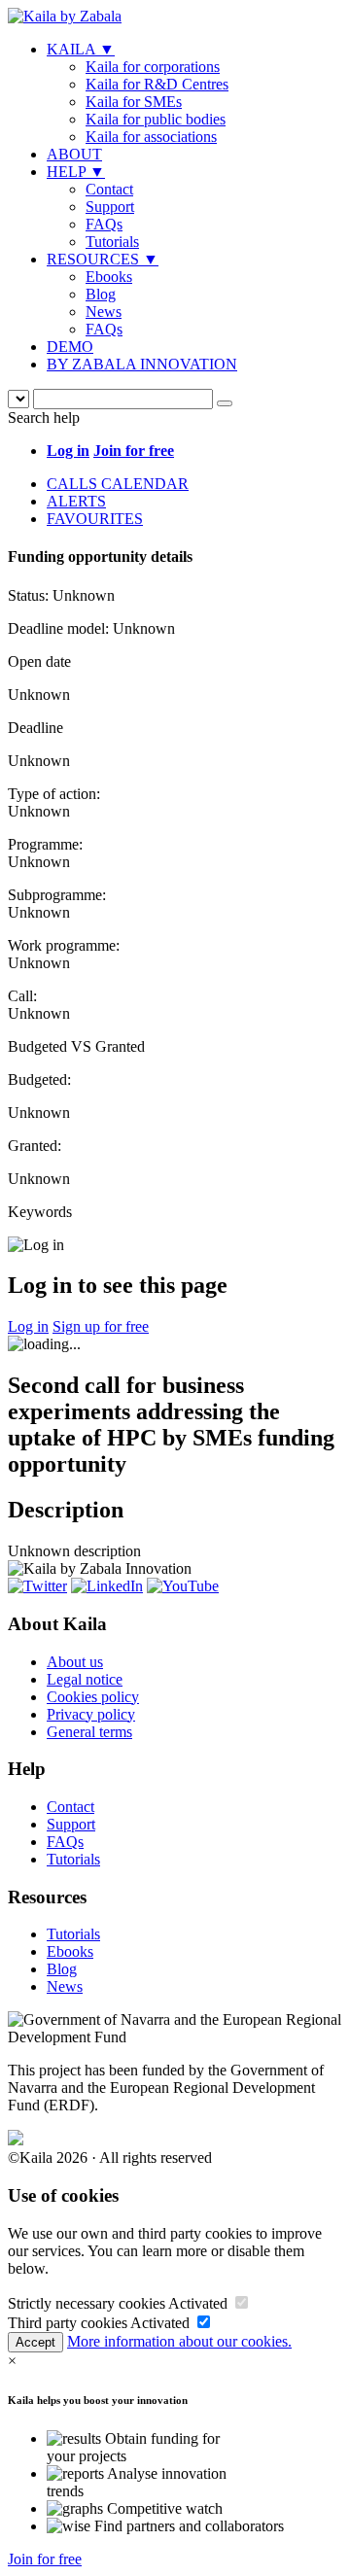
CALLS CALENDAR (118, 484)
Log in (28, 1326)
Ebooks (109, 277)
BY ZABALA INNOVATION (142, 364)
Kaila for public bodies (156, 119)
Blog (101, 294)
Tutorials (112, 242)
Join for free (45, 2559)
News (104, 312)
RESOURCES (103, 259)
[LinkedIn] (107, 1586)
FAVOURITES (95, 519)
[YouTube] (183, 1586)
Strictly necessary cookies (87, 2303)
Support (110, 207)
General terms (89, 1732)
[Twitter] (37, 1586)
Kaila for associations (151, 137)
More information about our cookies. (179, 2341)
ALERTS (76, 501)
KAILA (81, 49)
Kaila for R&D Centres (157, 84)
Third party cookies (68, 2323)
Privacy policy (91, 1714)
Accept (35, 2342)
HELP (76, 172)
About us (75, 1662)
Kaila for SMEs (134, 102)
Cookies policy (93, 1697)
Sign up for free (101, 1326)
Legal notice (85, 1679)
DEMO (70, 347)
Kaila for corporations (153, 67)
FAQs (104, 224)
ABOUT (74, 154)
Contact (109, 189)
